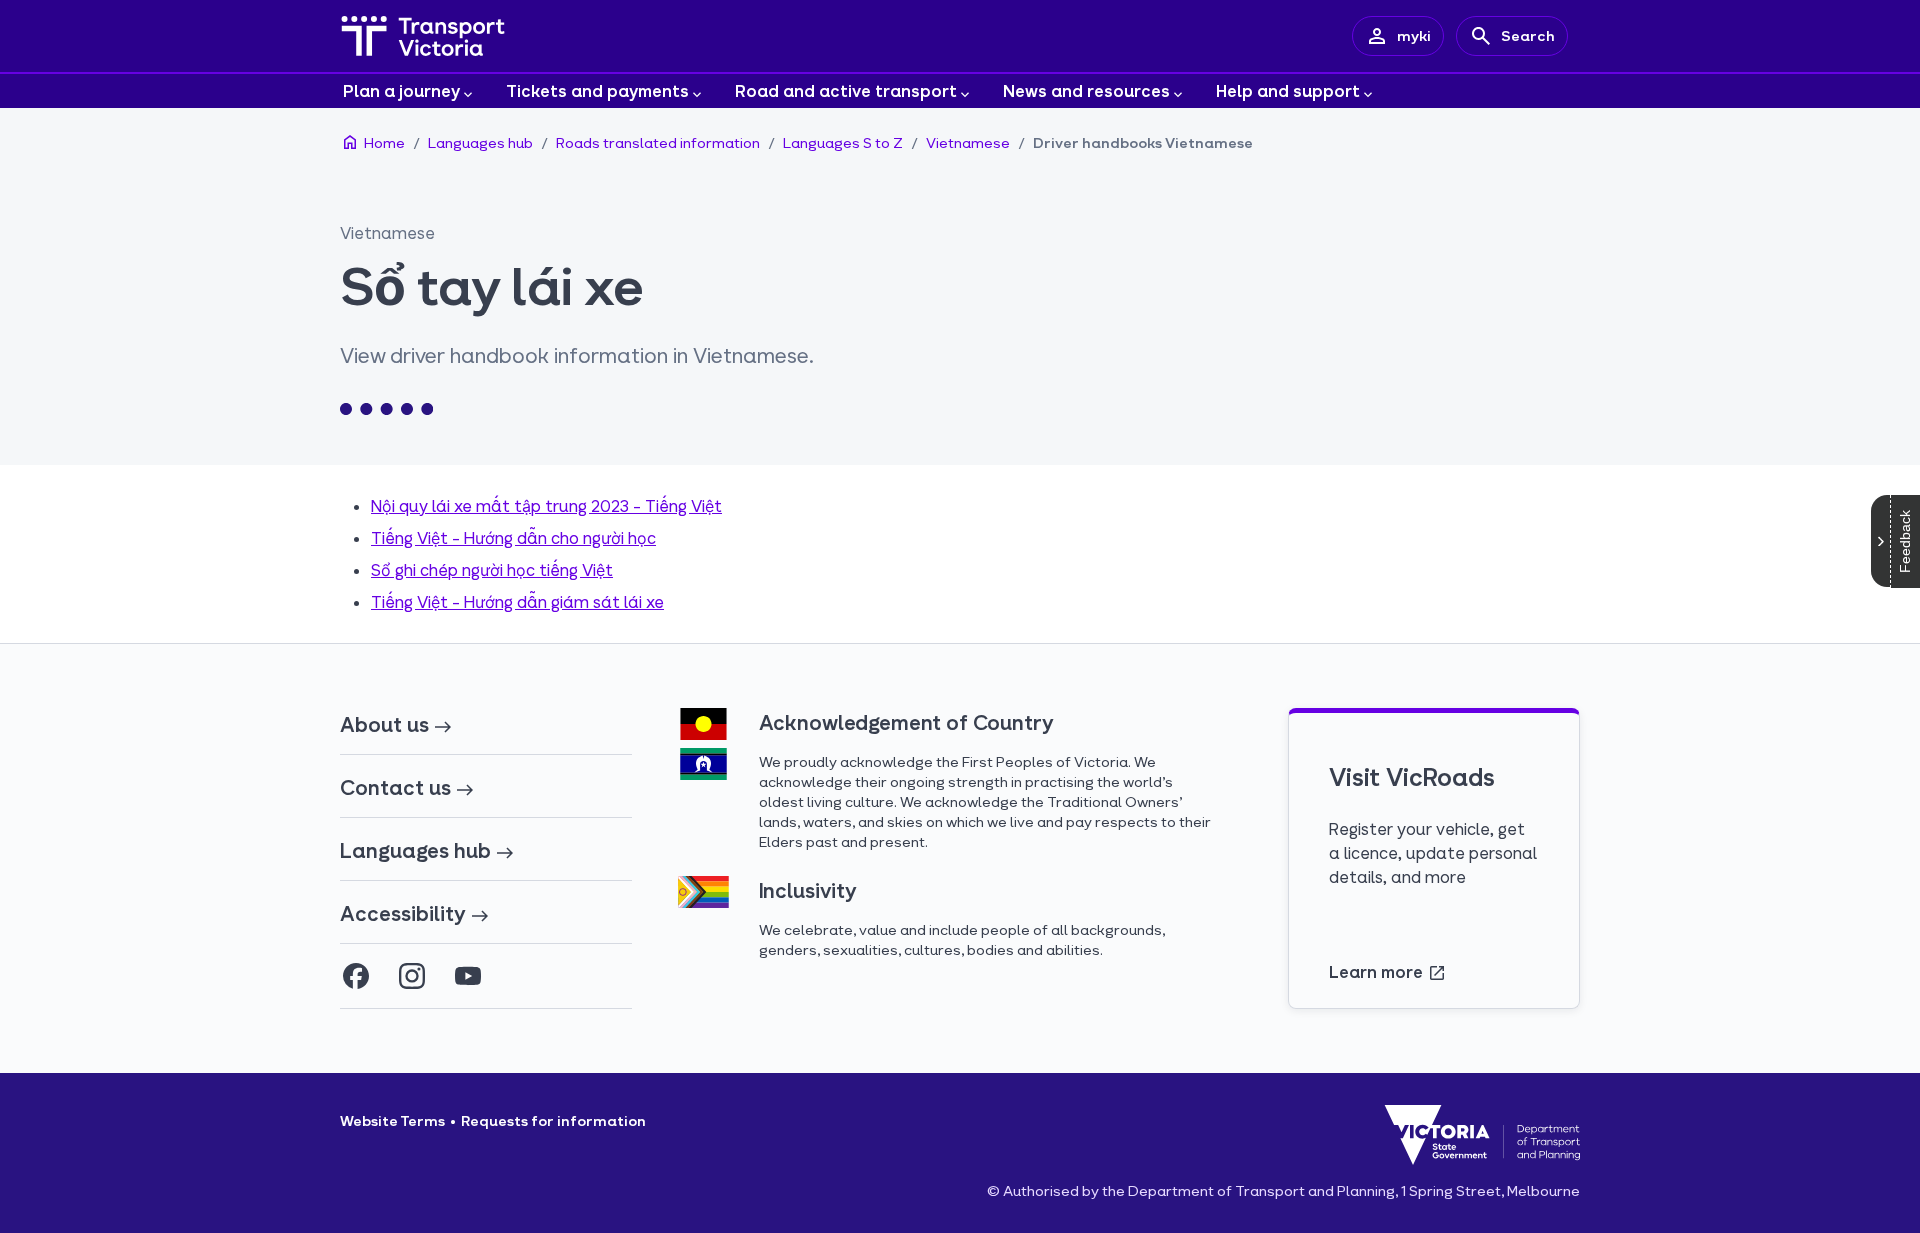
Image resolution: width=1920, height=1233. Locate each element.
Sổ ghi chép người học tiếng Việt (492, 569)
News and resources (1086, 90)
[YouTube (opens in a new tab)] (468, 976)
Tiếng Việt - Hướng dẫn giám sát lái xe (517, 601)
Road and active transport (846, 90)
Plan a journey (401, 90)
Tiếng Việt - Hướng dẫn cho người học (513, 537)
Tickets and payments (597, 90)
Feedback (1905, 541)
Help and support (1288, 90)
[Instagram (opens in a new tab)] (412, 976)
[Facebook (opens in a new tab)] (356, 976)
